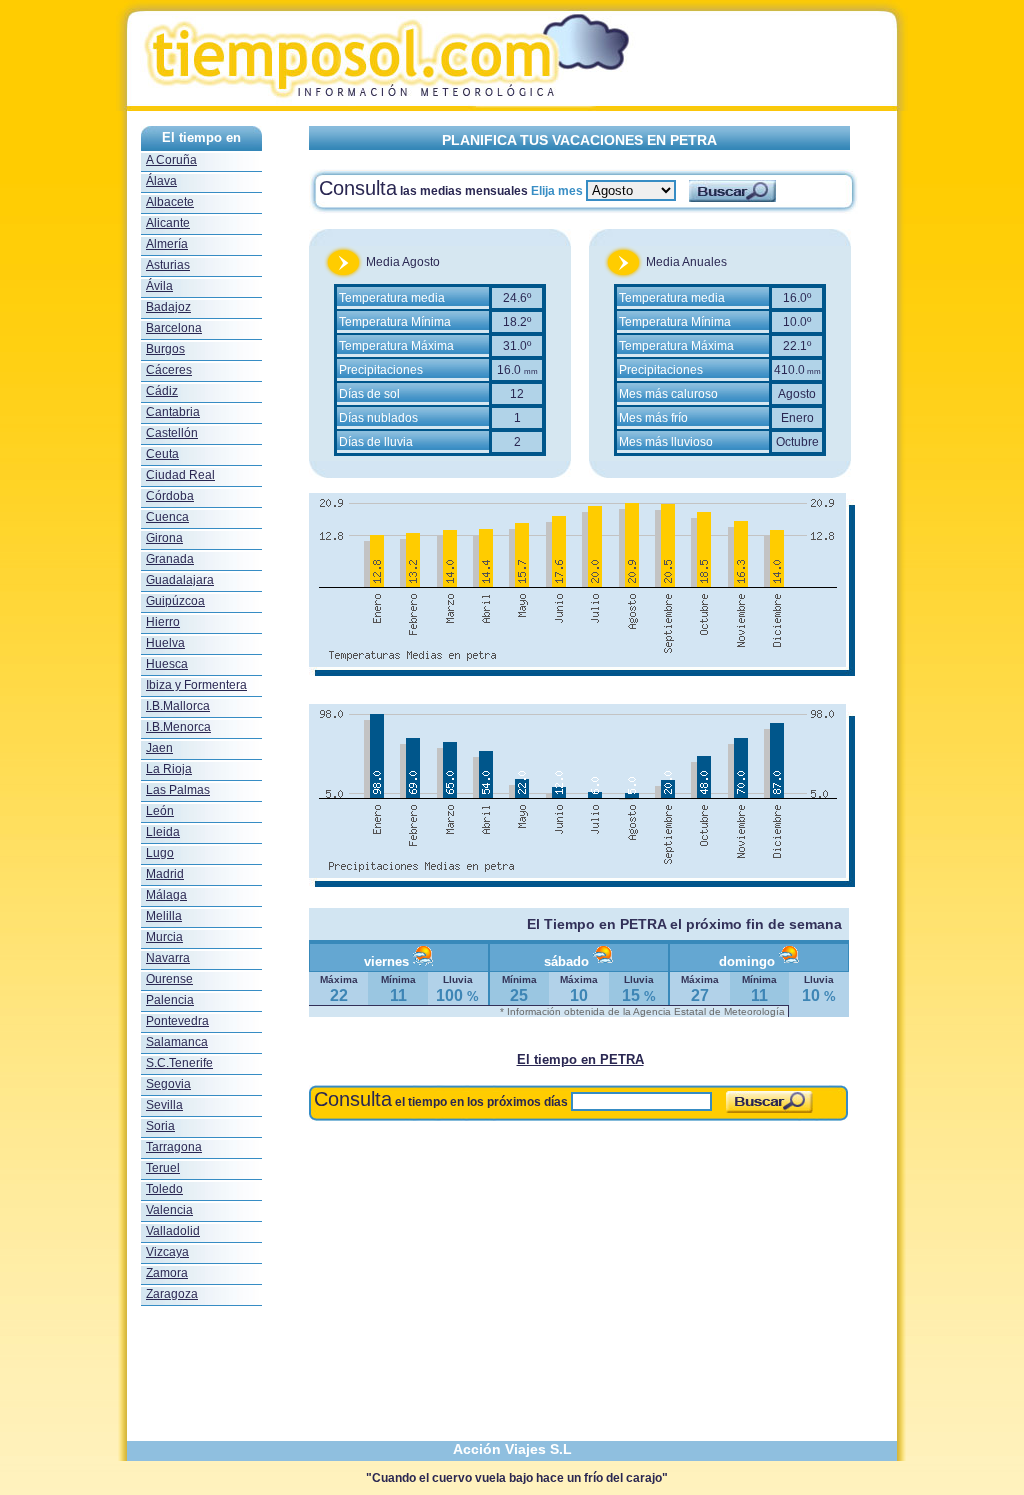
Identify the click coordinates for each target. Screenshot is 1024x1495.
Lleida (163, 832)
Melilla (164, 916)
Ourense (169, 979)
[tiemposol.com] (512, 105)
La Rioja (169, 769)
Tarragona (174, 1147)
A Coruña (171, 160)
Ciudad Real (180, 475)
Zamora (167, 1273)
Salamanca (177, 1042)
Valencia (169, 1210)
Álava (161, 181)
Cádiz (162, 391)
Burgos (165, 349)
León (160, 811)
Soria (160, 1126)
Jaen (159, 748)
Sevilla (164, 1105)
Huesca (167, 664)
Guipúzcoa (175, 601)
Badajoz (168, 307)
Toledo (164, 1189)
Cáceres (169, 370)
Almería (167, 244)
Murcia (164, 937)
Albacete (170, 202)
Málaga (166, 895)
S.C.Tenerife (179, 1063)
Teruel (163, 1168)
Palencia (170, 1000)
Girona (164, 538)
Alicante (168, 223)
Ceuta (162, 454)
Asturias (168, 265)
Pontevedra (177, 1021)
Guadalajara (180, 580)
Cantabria (173, 412)
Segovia (168, 1084)
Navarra (168, 958)
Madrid (165, 874)
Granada (170, 559)
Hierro (163, 622)
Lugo (160, 853)
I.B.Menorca (178, 727)
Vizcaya (167, 1252)
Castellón (172, 433)
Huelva (165, 643)
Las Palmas (178, 790)
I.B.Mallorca (178, 706)
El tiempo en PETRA (580, 1059)
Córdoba (170, 496)
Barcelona (174, 328)
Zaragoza (172, 1294)
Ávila (159, 286)
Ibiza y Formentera (196, 685)
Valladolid (173, 1231)
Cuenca (167, 517)
